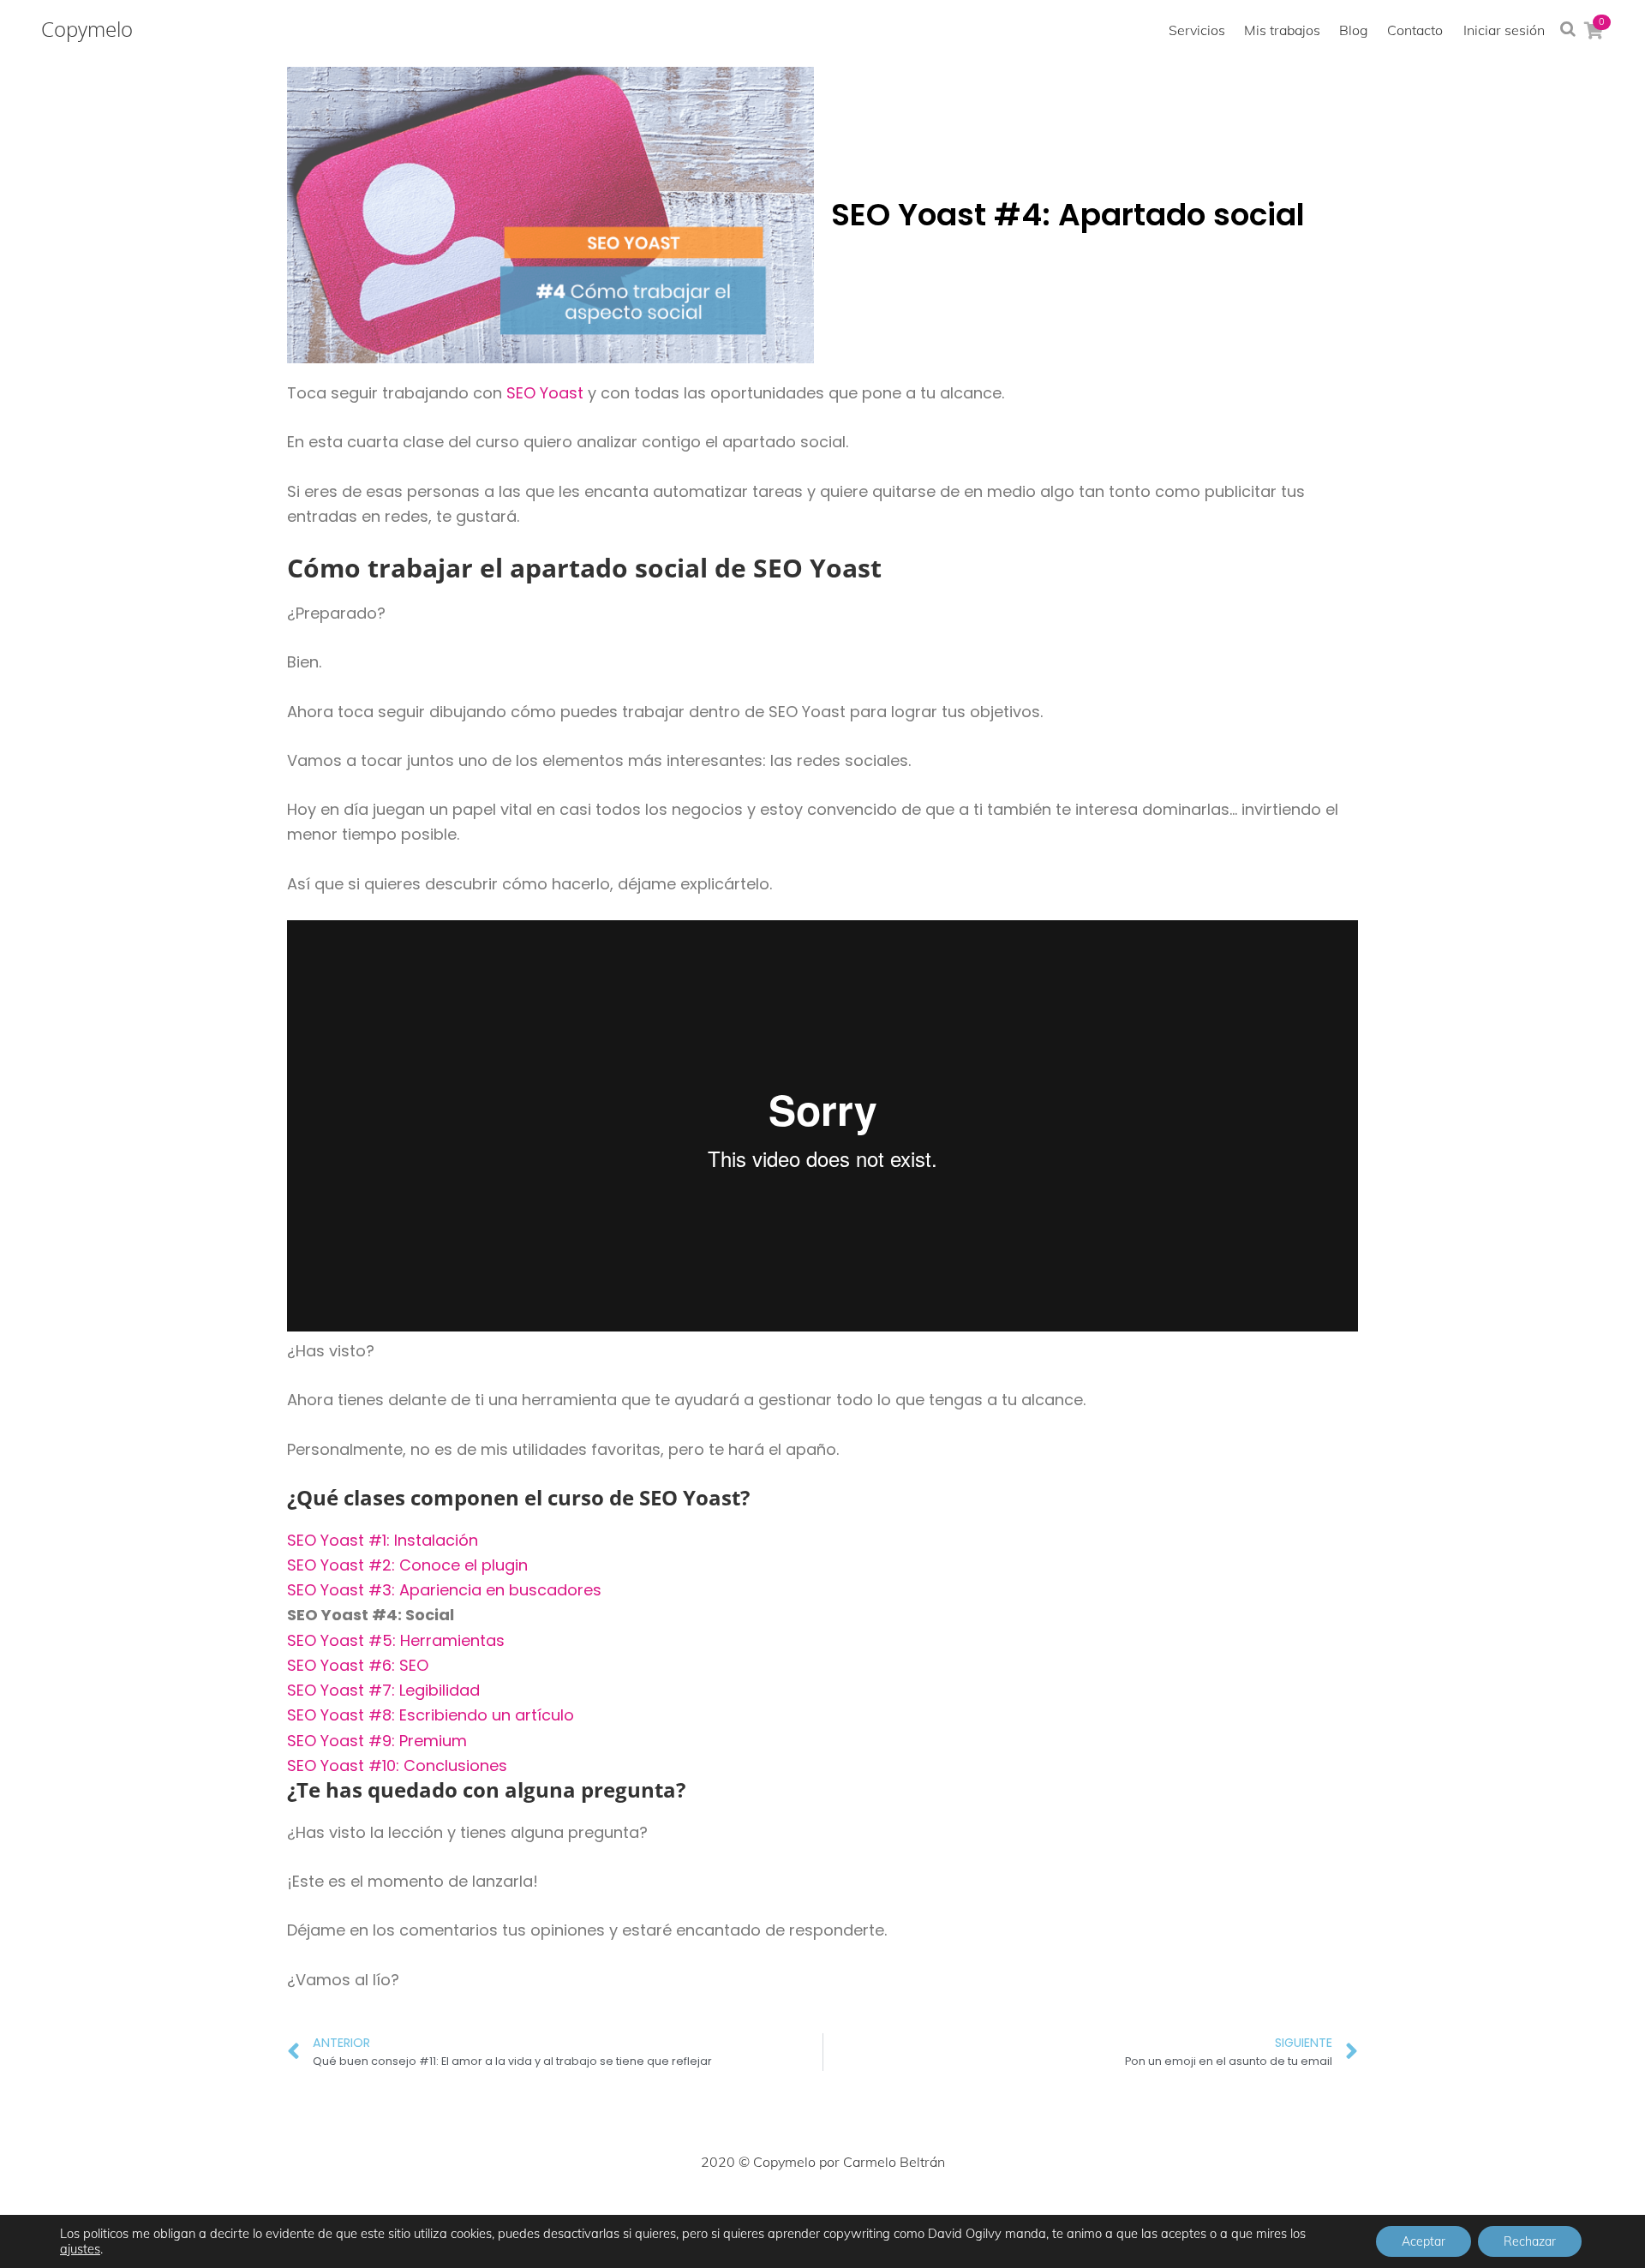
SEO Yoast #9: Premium (377, 1741)
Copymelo (87, 29)
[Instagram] (785, 2213)
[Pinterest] (822, 2213)
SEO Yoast (547, 393)
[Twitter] (747, 2213)
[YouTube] (898, 2213)
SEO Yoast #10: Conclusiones (397, 1765)
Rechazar (1530, 2241)
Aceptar (1424, 2241)
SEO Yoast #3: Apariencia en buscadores (444, 1590)
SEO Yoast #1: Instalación (383, 1540)
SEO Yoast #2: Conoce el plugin (407, 1565)
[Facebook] (709, 2213)
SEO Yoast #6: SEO (360, 1665)
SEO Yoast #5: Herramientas (396, 1640)
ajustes (80, 2249)
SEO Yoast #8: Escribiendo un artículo (431, 1715)
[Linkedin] (860, 2213)
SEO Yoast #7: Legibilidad (383, 1690)
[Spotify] (936, 2213)
